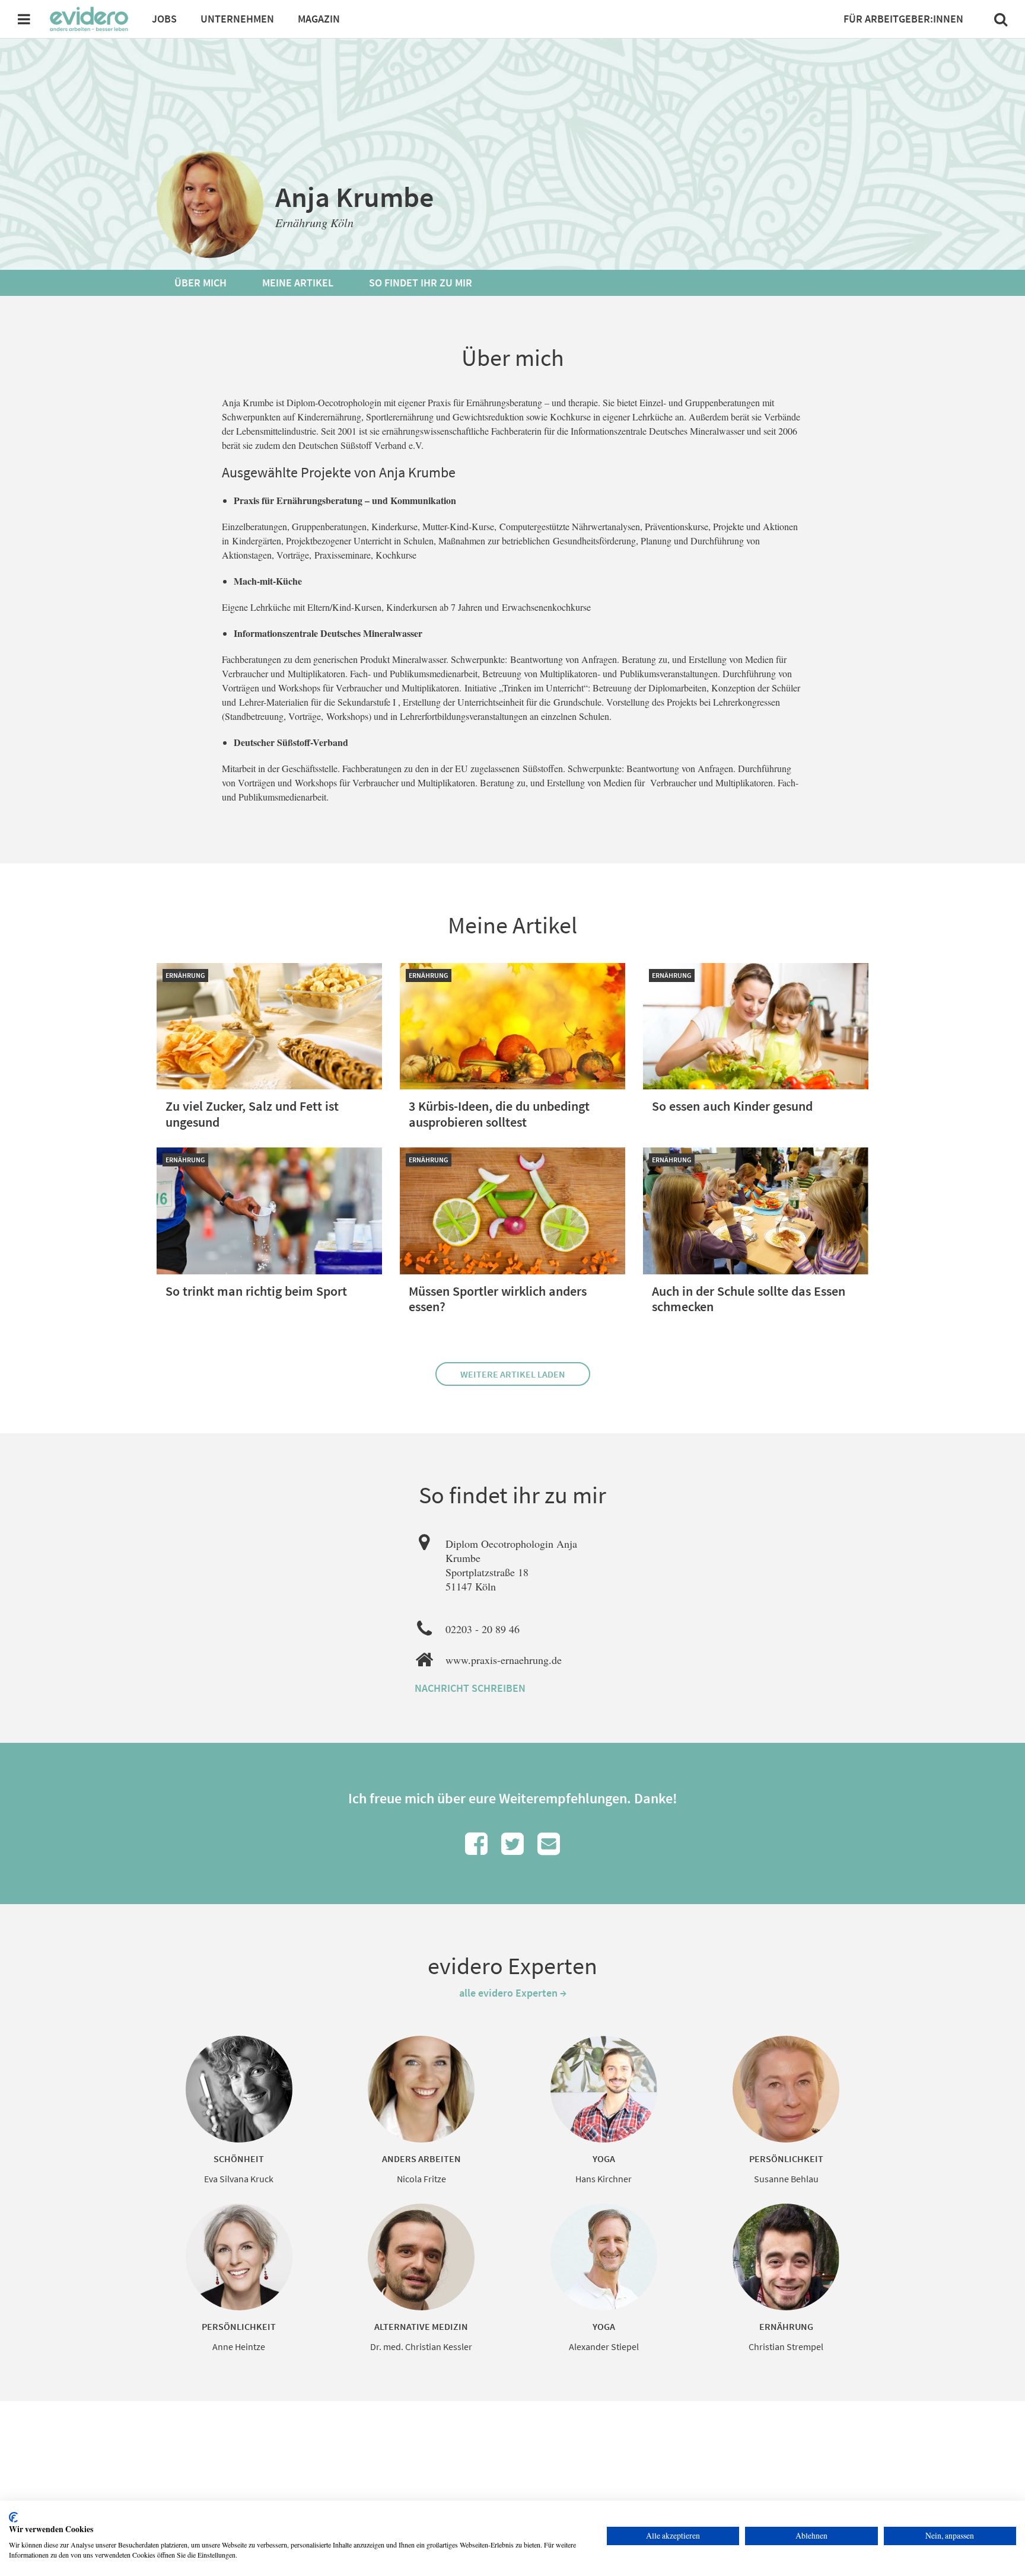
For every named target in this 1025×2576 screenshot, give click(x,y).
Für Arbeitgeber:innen (903, 19)
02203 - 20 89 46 (483, 1629)
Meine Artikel (298, 283)
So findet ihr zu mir (421, 283)
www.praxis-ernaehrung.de (504, 1660)
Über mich (200, 283)
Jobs (164, 19)
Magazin (319, 19)
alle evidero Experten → (513, 1993)
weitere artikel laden (513, 1374)
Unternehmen (237, 19)
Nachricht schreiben (470, 1688)
